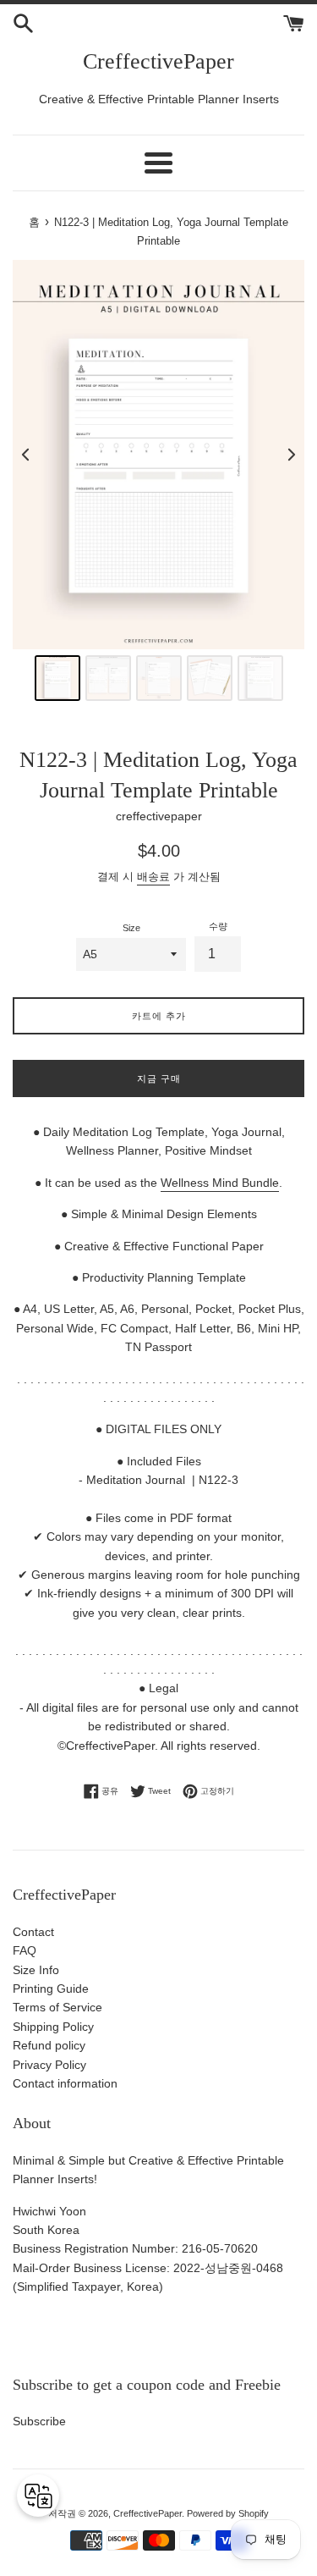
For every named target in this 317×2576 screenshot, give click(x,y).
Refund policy (49, 2045)
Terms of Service (57, 2007)
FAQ (25, 1950)
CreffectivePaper (158, 61)
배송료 (153, 877)
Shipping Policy (53, 2027)
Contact (33, 1932)
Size (131, 928)
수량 (218, 926)
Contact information (65, 2083)
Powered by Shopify (228, 2513)
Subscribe (39, 2421)
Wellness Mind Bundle (220, 1183)
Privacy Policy (49, 2065)
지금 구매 (159, 1078)
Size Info (36, 1970)
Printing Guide (51, 1989)
